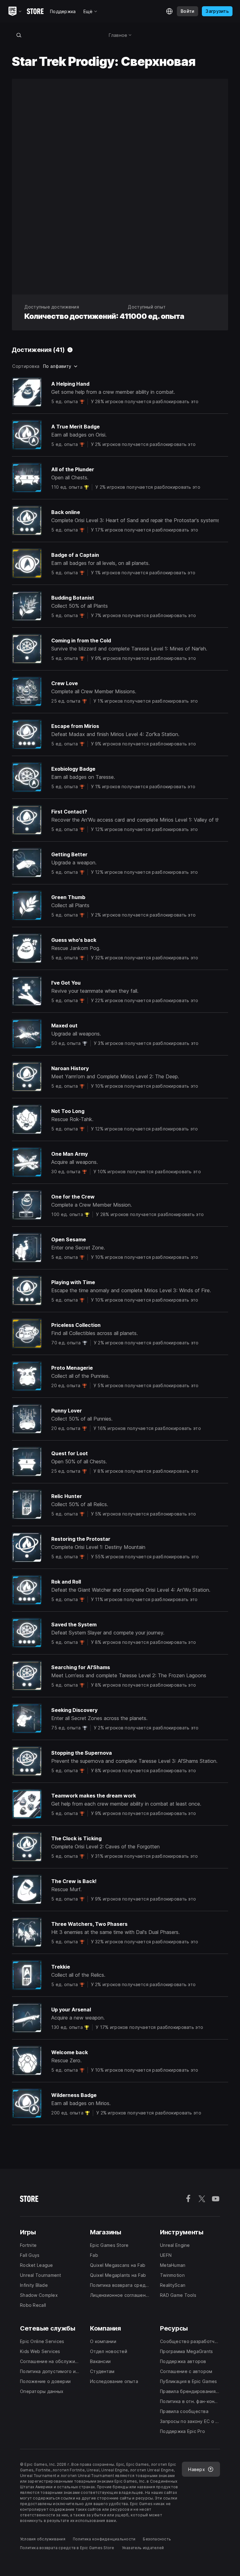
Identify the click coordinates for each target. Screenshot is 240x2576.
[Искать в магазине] (19, 35)
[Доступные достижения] (70, 350)
